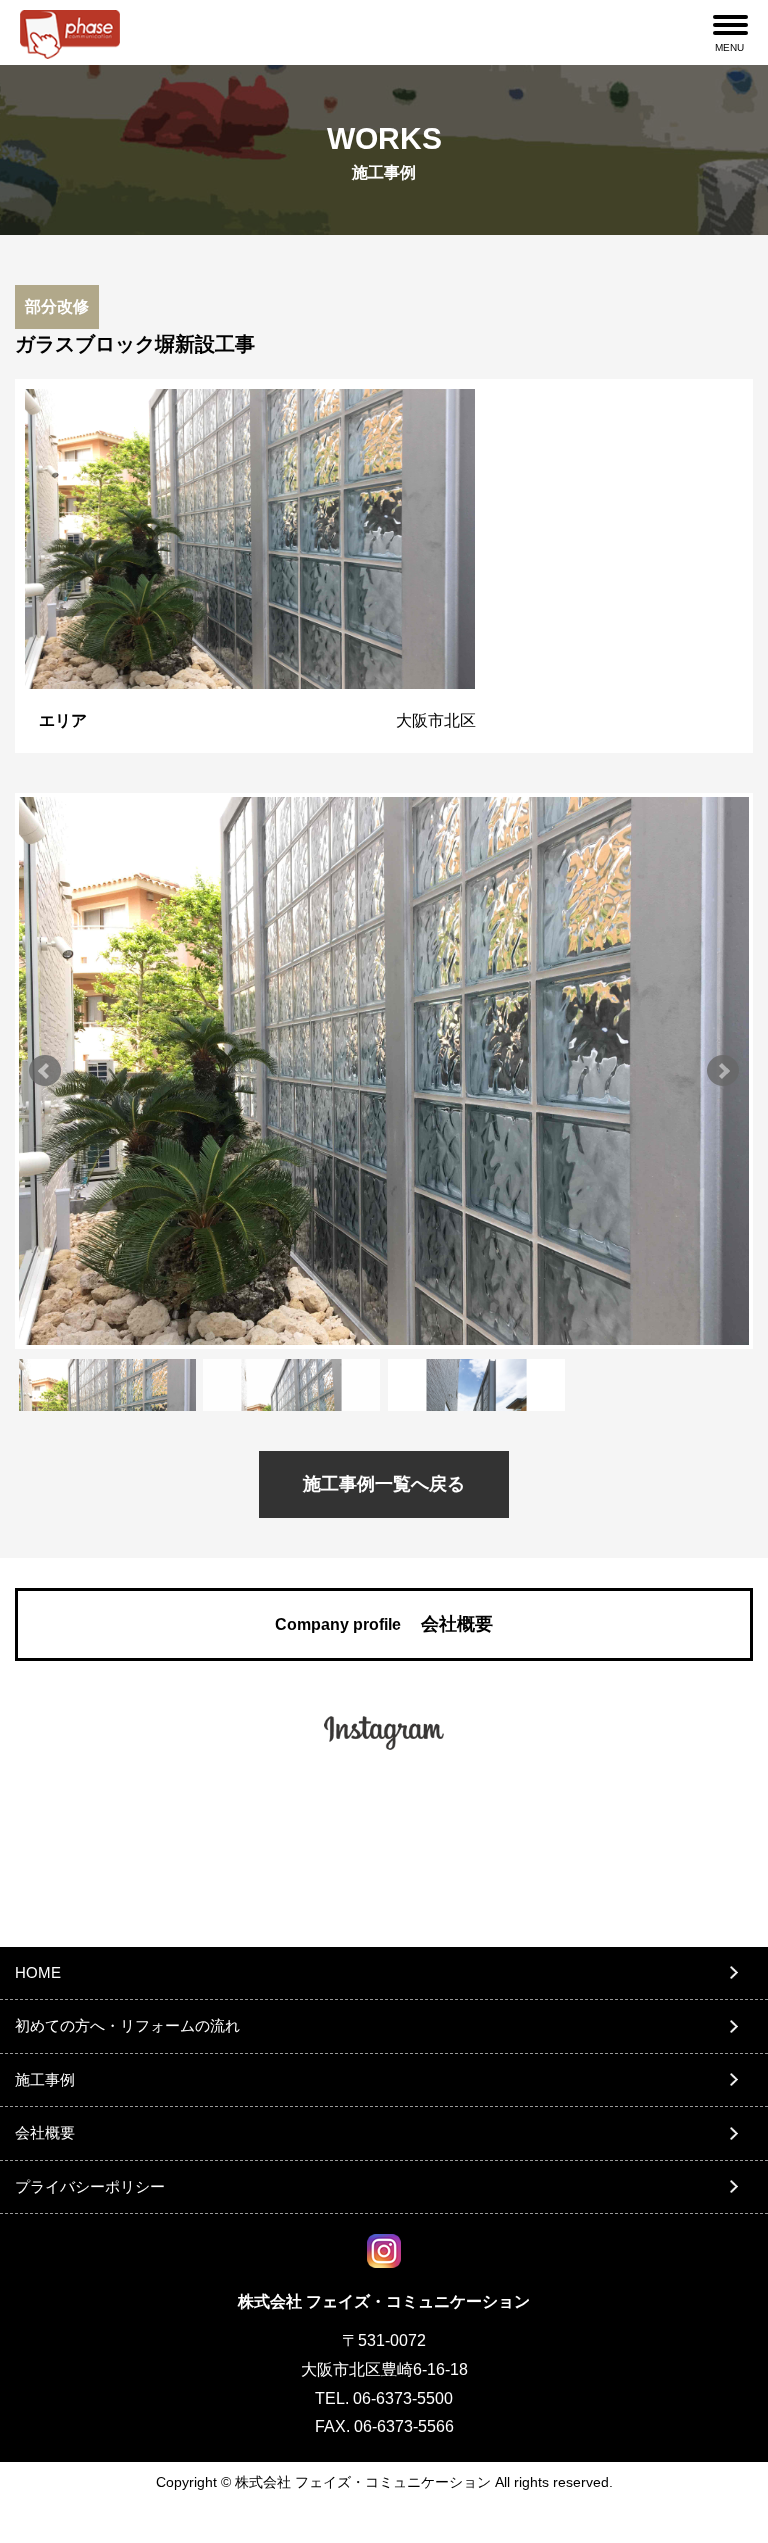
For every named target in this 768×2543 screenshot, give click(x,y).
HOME (38, 1972)
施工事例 (45, 2079)
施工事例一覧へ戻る (384, 1484)
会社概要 (384, 1624)
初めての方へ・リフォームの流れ (127, 2025)
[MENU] (730, 25)
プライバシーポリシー (90, 2186)
